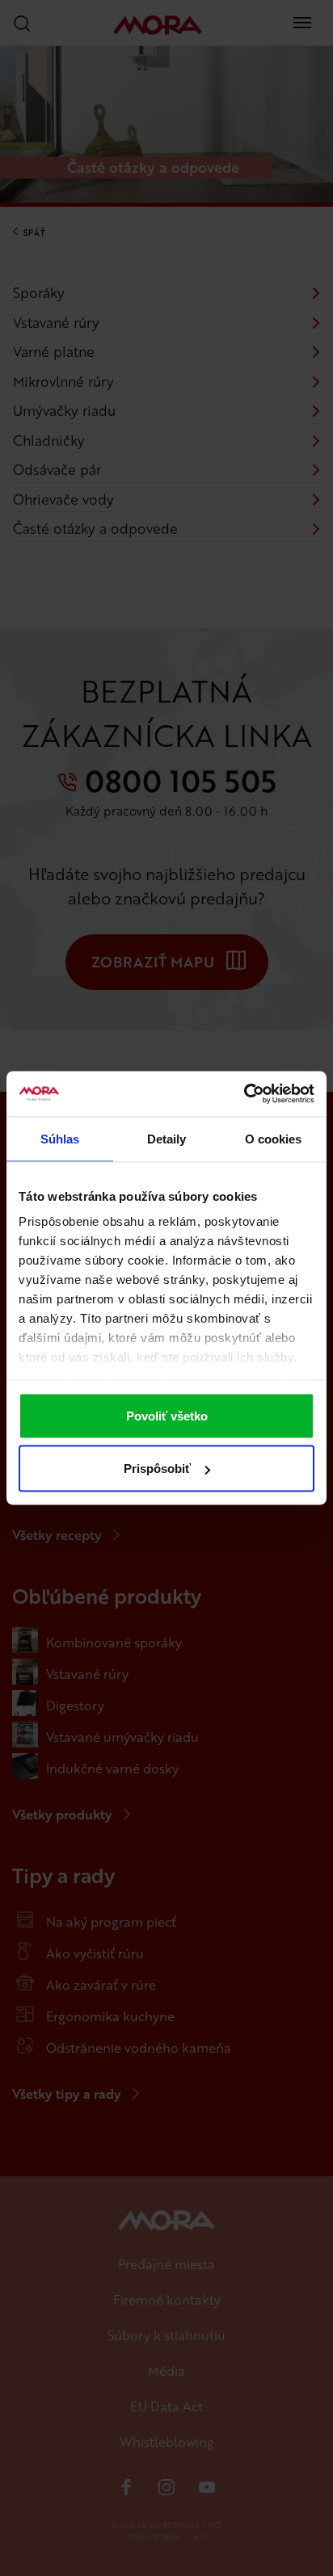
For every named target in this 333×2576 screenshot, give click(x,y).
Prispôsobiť (157, 1468)
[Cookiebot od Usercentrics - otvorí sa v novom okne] (244, 1094)
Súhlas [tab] (60, 1138)
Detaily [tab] (167, 1138)
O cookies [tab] (274, 1138)
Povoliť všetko (167, 1415)
